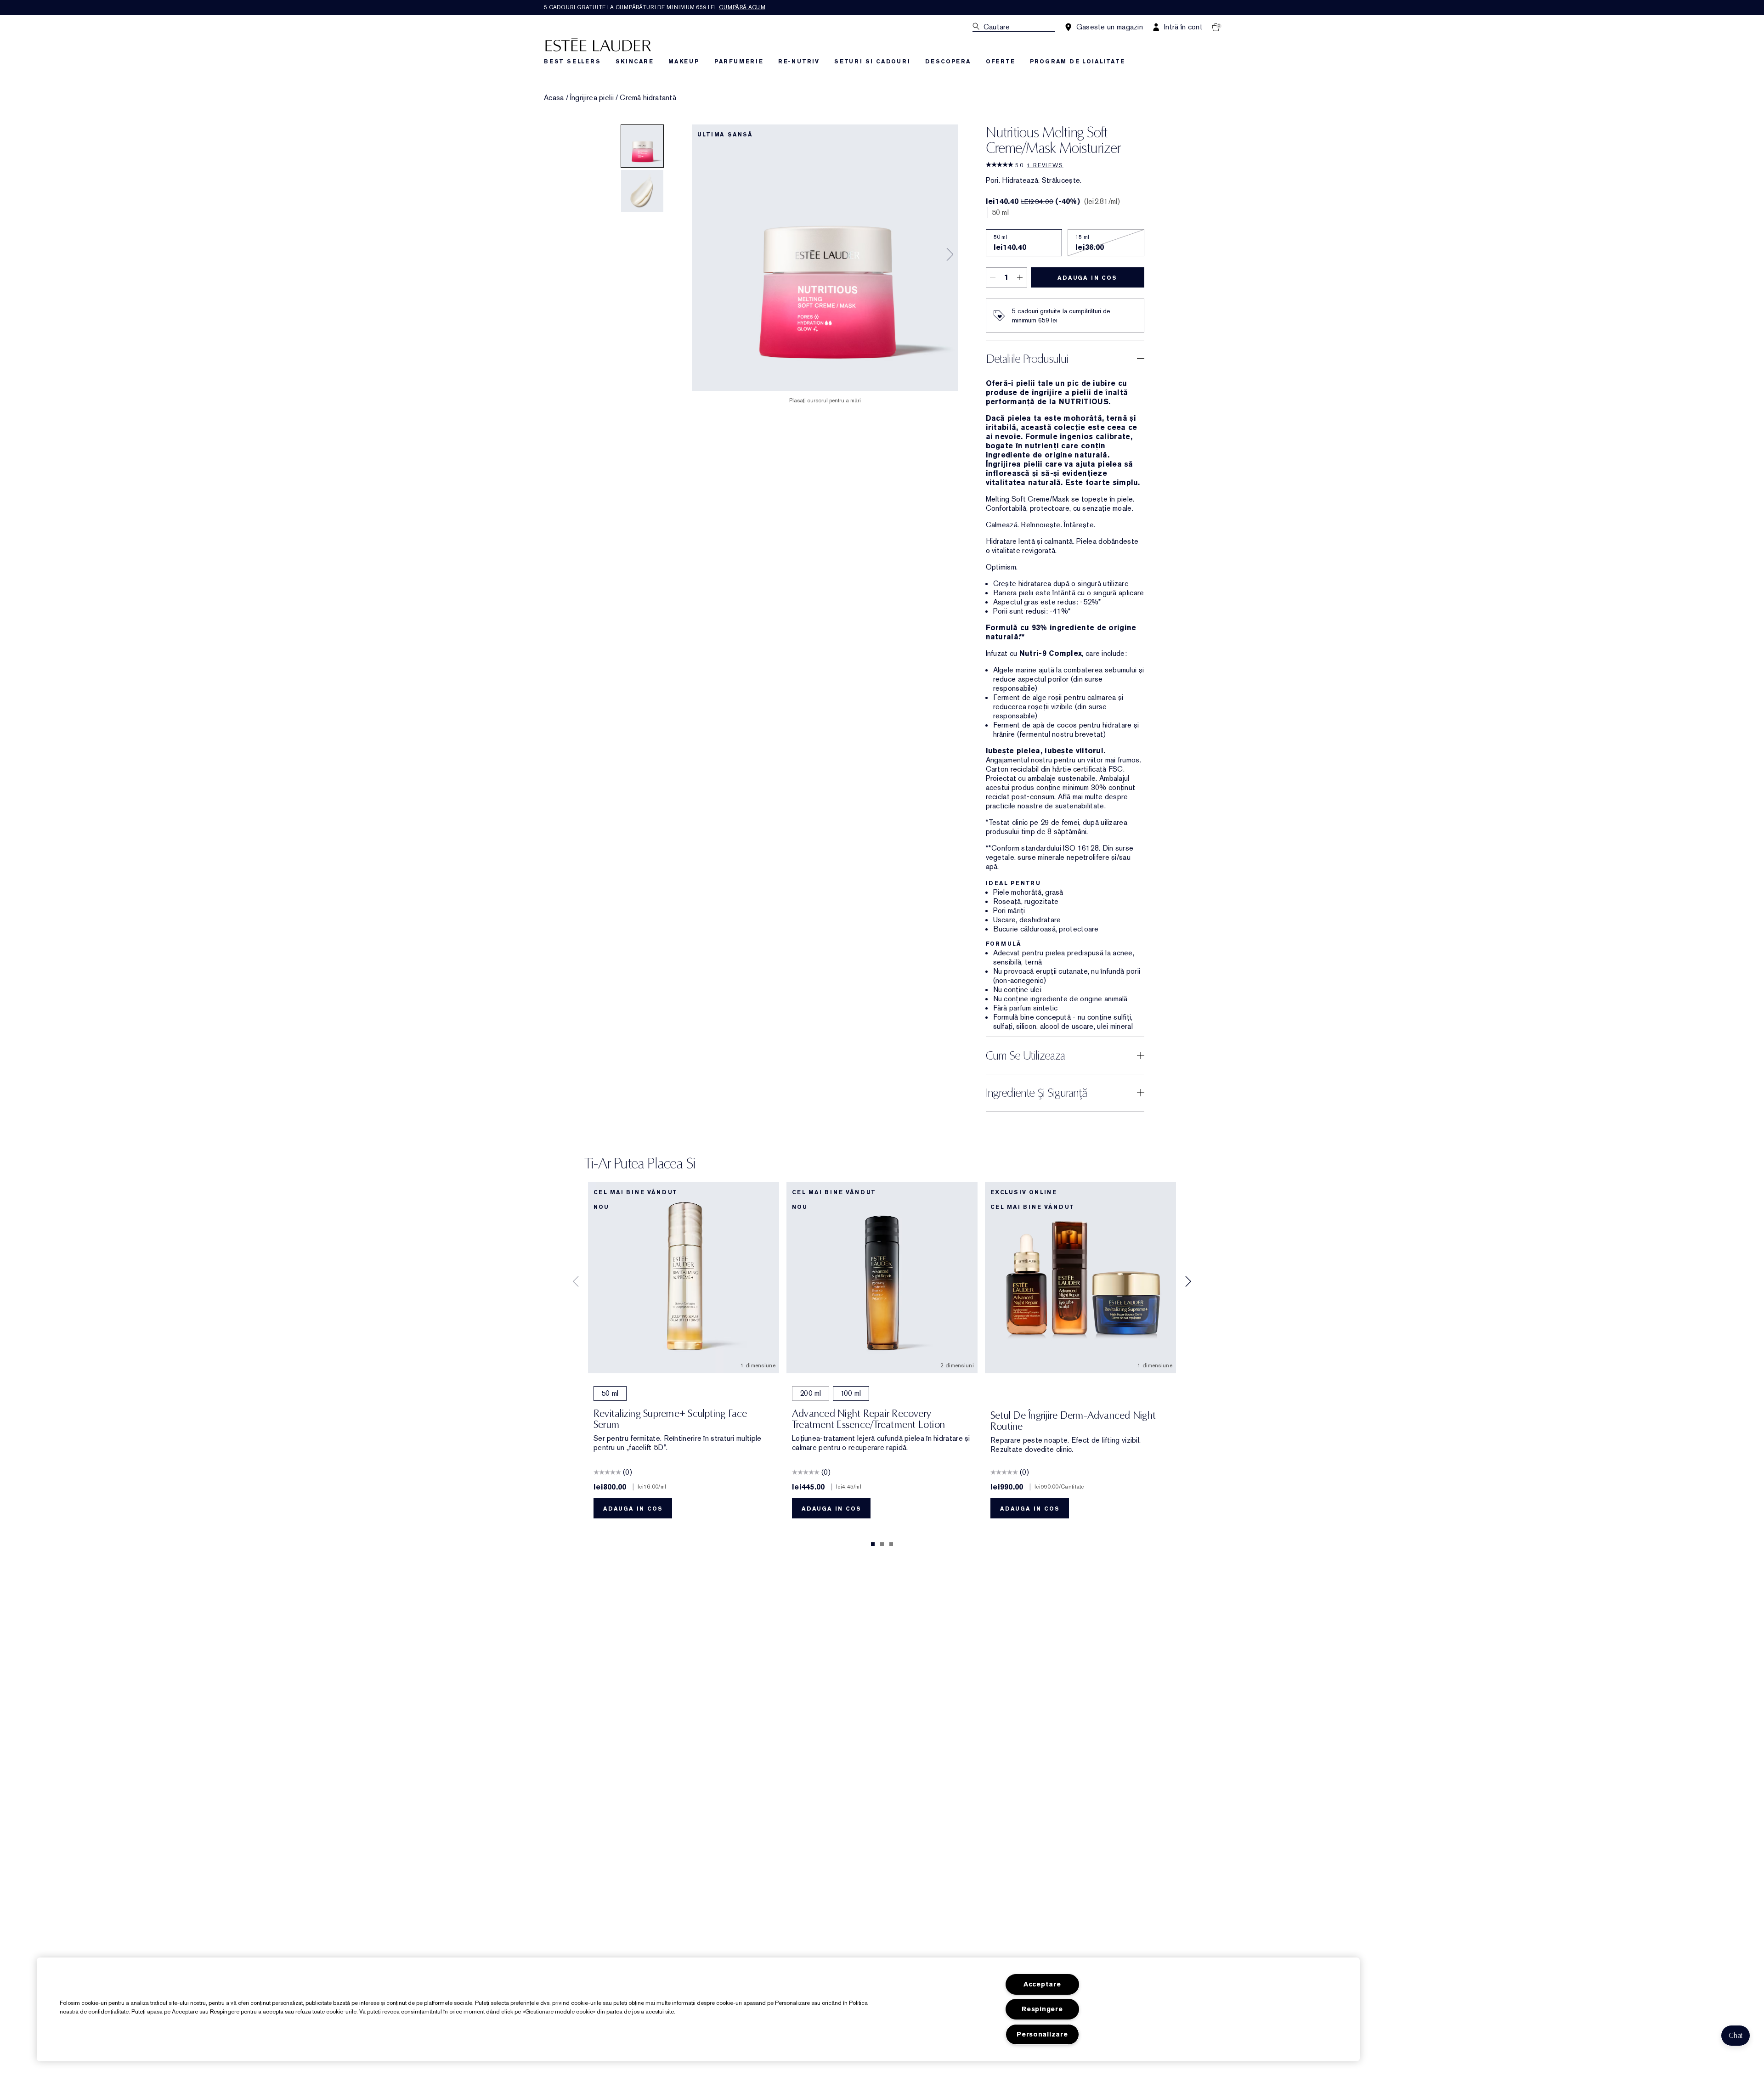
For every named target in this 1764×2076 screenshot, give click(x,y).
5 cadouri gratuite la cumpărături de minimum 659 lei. (655, 7)
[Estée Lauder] (598, 44)
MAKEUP (684, 62)
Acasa (554, 98)
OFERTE (1001, 62)
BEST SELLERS (572, 62)
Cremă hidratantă (648, 98)
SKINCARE (635, 62)
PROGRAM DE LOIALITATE (1077, 62)
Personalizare (1042, 2034)
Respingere (1042, 2009)
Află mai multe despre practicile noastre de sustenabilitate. (1057, 801)
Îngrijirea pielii (592, 98)
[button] (1736, 2036)
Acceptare (1042, 1984)
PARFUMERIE (739, 62)
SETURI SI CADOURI (872, 62)
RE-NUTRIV (799, 62)
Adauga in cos (1087, 278)
